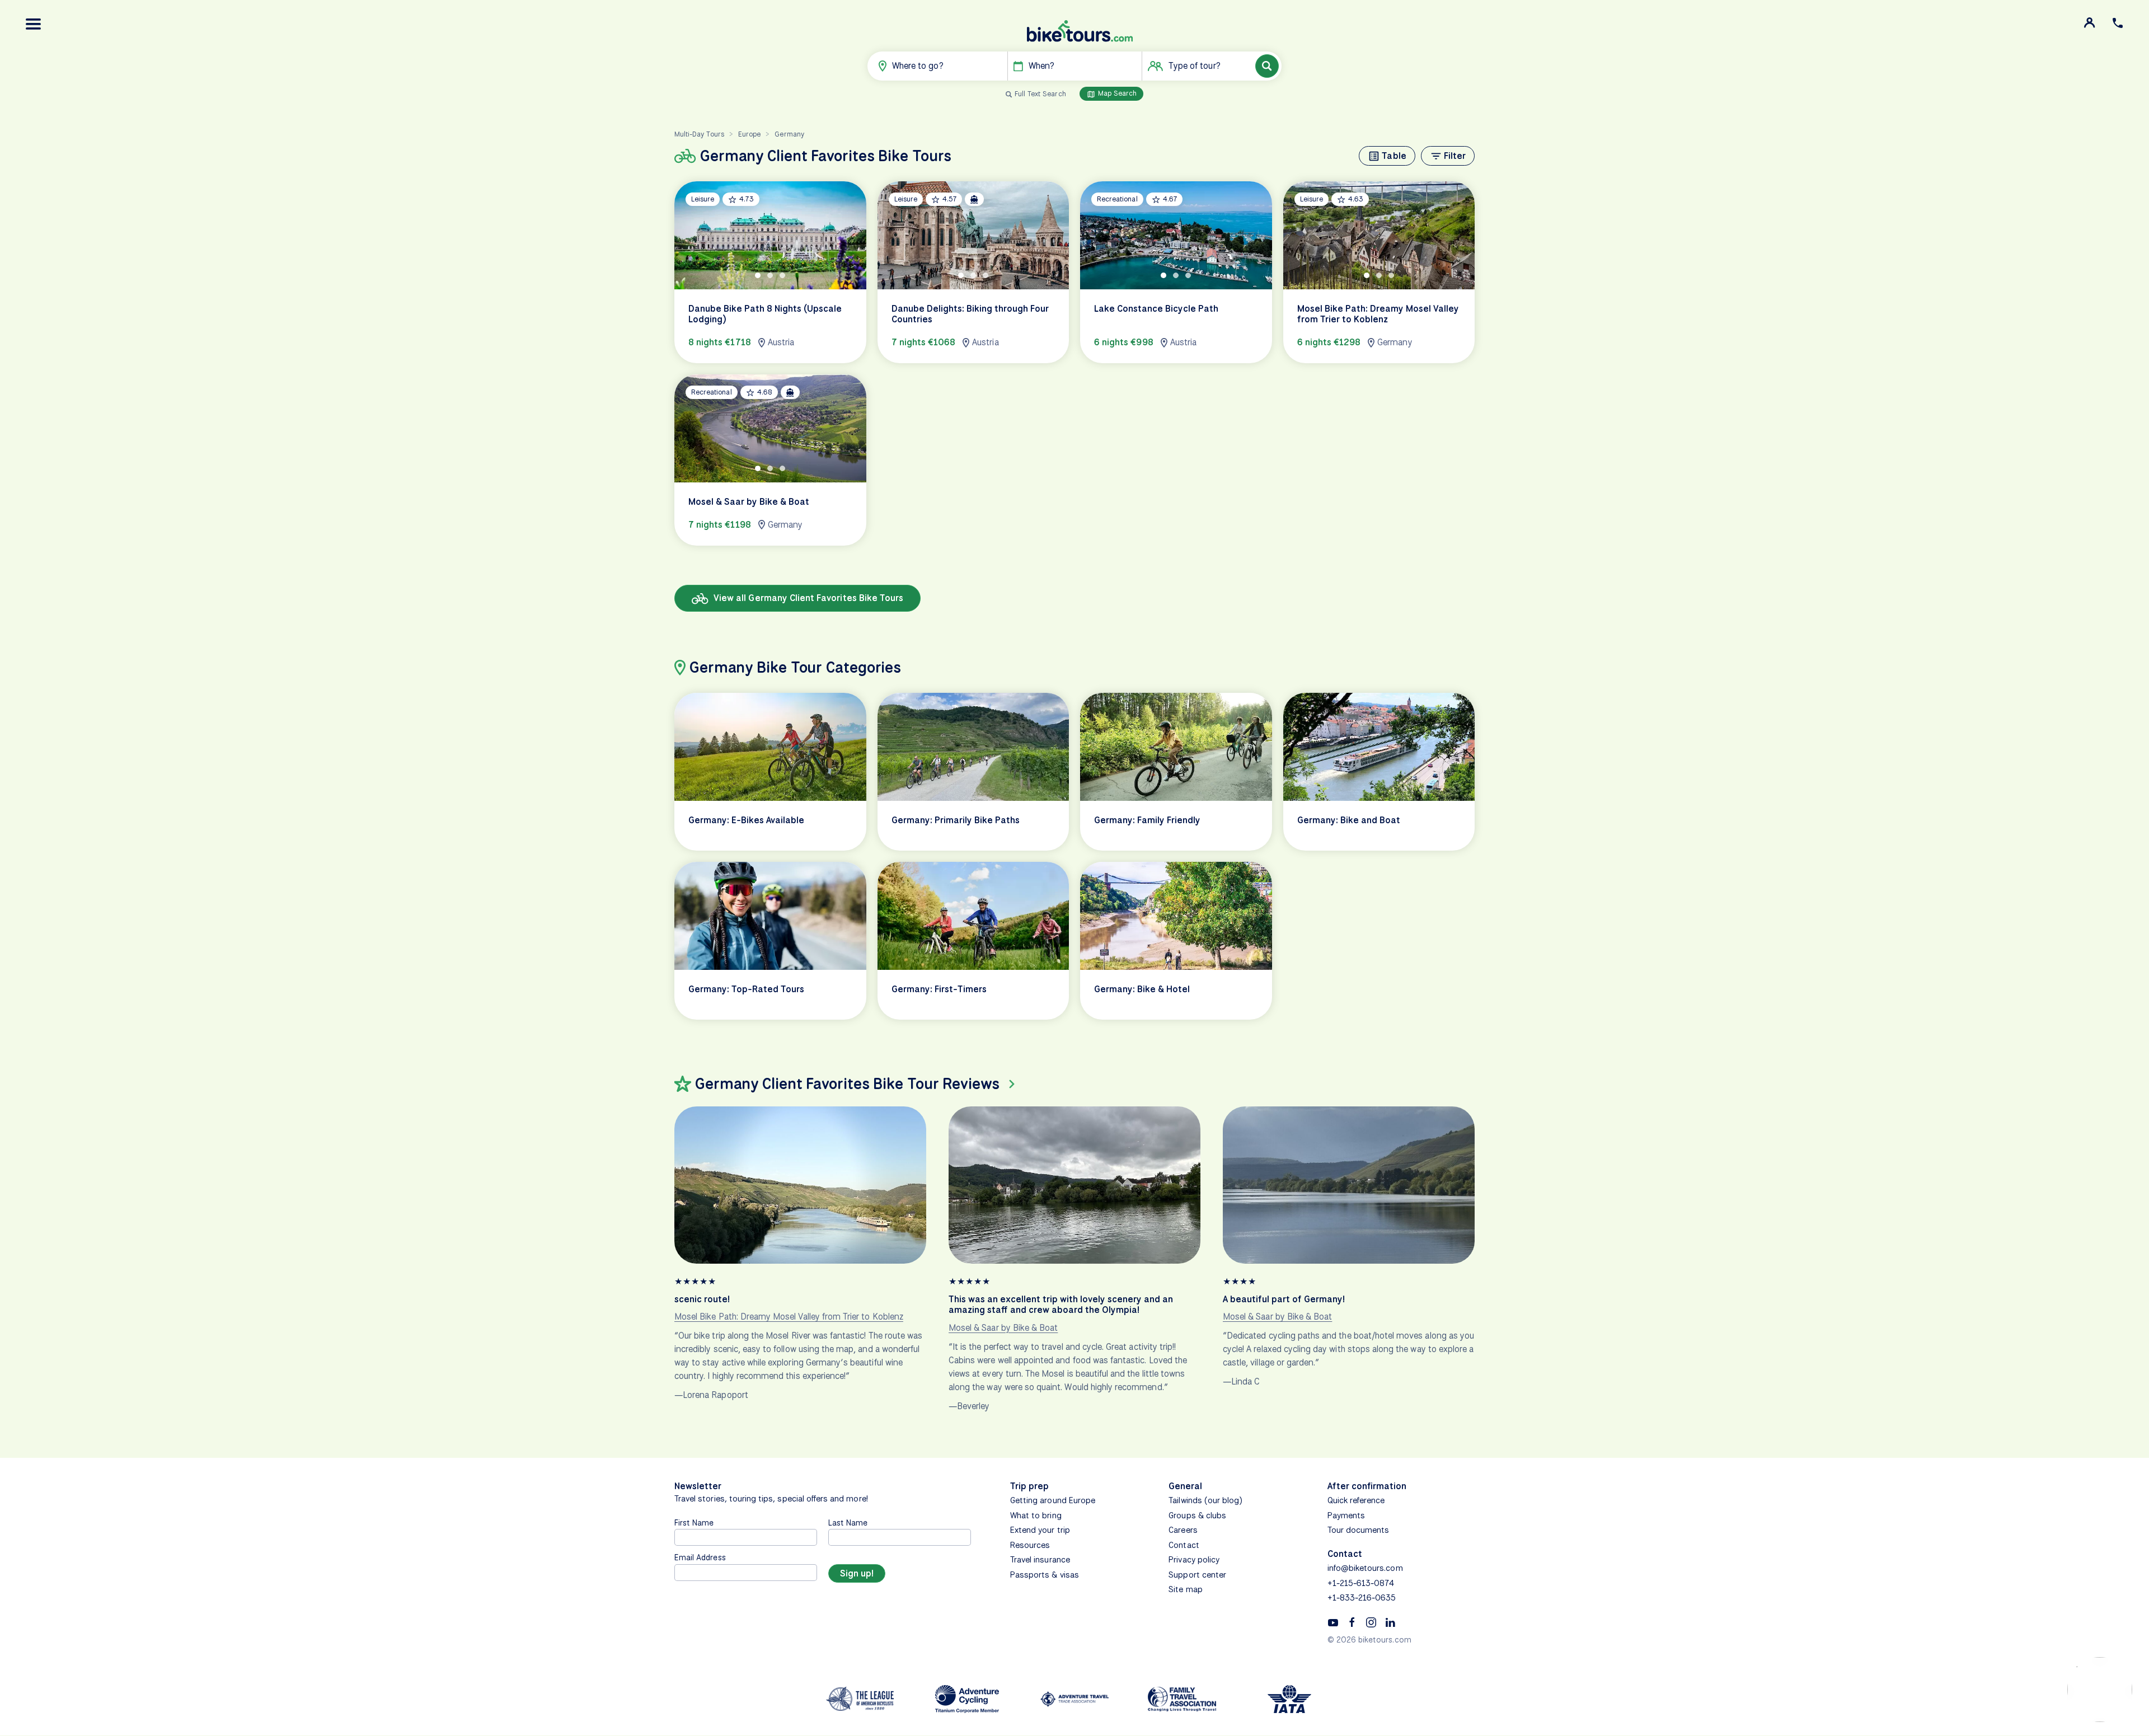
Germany (789, 134)
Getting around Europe (1053, 1500)
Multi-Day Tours (699, 134)
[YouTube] (1333, 1622)
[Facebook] (1352, 1622)
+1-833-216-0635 (1362, 1598)
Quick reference (1356, 1500)
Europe (749, 134)
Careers (1183, 1530)
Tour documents (1359, 1530)
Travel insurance (1040, 1560)
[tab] (758, 275)
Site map (1185, 1589)
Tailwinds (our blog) (1205, 1500)
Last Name (848, 1522)
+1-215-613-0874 (1361, 1583)
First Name (694, 1522)
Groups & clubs (1197, 1516)
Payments (1346, 1516)
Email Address (700, 1557)
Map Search (1116, 93)
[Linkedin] (1390, 1622)
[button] (34, 24)
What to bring (1036, 1516)
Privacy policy (1194, 1560)
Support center (1197, 1575)
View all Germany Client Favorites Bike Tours (807, 598)
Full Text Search (1040, 94)
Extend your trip (1040, 1530)
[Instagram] (1371, 1622)
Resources (1030, 1545)
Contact (1184, 1545)
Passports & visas (1045, 1575)
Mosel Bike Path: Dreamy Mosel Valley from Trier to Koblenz (789, 1317)
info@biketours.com (1365, 1568)
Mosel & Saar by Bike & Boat (1003, 1328)
